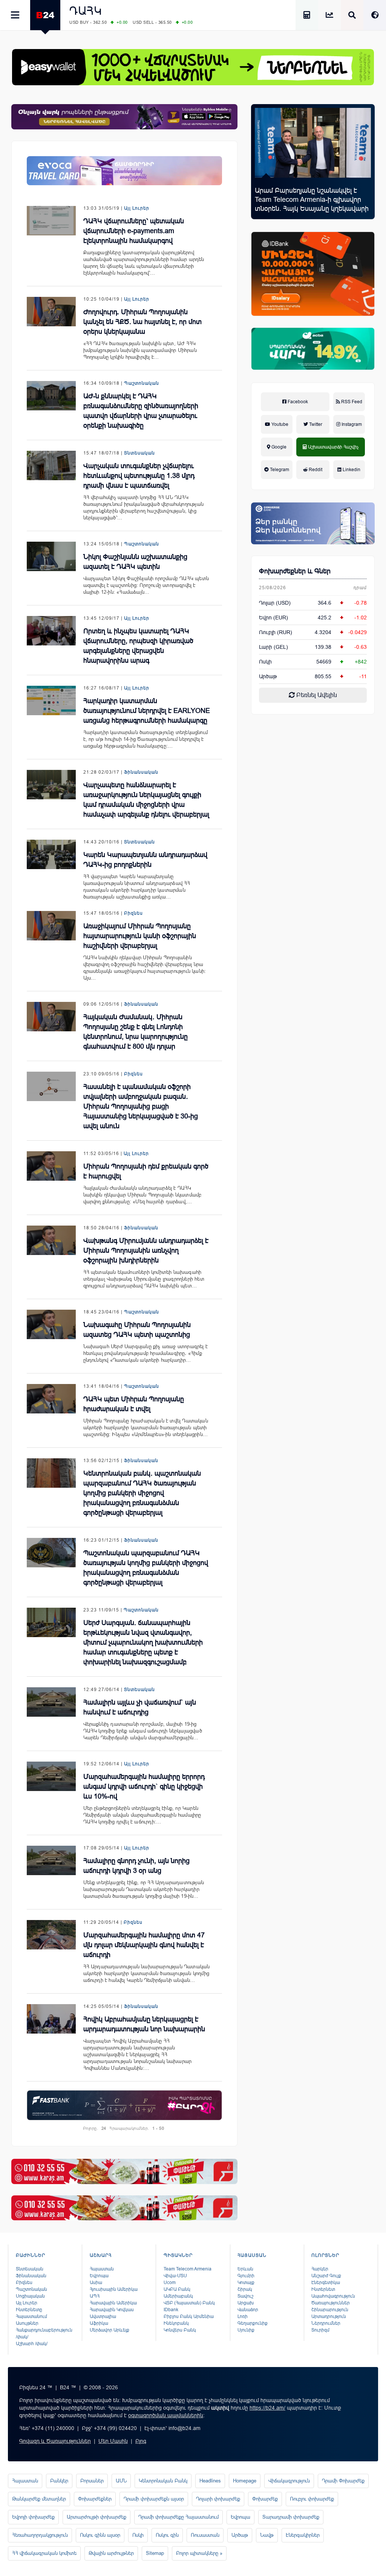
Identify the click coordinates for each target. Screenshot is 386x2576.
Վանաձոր (248, 2310)
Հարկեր (320, 2269)
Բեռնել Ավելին (316, 695)
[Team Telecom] (124, 171)
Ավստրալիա (103, 2316)
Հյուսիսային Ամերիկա (114, 2289)
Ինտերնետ (323, 2289)
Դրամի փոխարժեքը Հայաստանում (178, 2517)
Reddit (315, 470)
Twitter (315, 424)
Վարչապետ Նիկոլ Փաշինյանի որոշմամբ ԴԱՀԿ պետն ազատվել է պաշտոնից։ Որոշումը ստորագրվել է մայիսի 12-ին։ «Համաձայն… (146, 585)
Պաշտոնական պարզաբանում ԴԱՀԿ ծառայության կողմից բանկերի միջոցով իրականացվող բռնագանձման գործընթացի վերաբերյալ (146, 1568)
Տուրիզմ (320, 2330)
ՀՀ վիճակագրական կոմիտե (44, 2553)
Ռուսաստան (205, 2535)
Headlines (210, 2481)
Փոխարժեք (265, 2499)
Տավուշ (245, 2296)
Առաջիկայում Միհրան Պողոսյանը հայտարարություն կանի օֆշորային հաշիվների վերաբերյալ (140, 936)
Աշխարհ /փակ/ (32, 2344)
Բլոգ (141, 2441)
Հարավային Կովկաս (112, 2310)
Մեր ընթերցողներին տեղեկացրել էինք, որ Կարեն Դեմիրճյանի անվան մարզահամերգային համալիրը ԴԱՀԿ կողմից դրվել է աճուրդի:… (142, 1815)
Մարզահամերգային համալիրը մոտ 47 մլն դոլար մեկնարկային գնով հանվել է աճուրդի (144, 1945)
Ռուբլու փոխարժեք (312, 2499)
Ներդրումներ (326, 2323)
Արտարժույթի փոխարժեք (96, 2517)
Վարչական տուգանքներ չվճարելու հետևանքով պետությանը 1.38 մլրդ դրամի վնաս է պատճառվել (139, 476)
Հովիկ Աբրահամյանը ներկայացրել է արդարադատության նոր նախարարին (144, 2024)
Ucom (170, 2283)
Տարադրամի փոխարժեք (291, 2517)
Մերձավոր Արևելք (110, 2330)
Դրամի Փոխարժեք (343, 2481)
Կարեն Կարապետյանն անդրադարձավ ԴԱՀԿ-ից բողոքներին (145, 860)
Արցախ (246, 2303)
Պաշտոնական (142, 383)
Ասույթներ (27, 2323)
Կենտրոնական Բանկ (163, 2481)
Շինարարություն (330, 2310)
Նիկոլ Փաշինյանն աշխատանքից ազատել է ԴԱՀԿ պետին (135, 562)
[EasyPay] (193, 67)
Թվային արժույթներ (111, 2553)
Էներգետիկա (326, 2283)
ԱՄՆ (121, 2481)
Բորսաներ (92, 2481)
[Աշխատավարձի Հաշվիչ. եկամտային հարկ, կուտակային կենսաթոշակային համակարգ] (307, 16)
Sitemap (155, 2553)
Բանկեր (59, 2481)
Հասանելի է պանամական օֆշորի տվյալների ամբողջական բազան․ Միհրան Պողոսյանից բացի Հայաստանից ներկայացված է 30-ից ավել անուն (141, 1106)
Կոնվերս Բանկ (180, 2330)
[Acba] (313, 349)
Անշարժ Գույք (326, 2276)
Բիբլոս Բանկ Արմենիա (189, 2316)
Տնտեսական (139, 453)
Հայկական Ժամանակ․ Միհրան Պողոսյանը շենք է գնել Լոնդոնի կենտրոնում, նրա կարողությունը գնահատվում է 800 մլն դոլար (136, 1032)
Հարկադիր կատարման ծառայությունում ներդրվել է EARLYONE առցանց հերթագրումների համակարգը (147, 711)
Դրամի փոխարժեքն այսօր (154, 2499)
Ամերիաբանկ (178, 2296)
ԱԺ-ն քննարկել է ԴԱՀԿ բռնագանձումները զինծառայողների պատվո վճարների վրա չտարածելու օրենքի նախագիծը (141, 411)
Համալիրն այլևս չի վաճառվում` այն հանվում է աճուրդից (140, 1707)
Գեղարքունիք (253, 2323)
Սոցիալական (30, 2296)
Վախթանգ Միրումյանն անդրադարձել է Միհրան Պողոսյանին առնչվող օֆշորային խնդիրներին (146, 1250)
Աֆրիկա (99, 2323)
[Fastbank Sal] (124, 2105)
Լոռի (243, 2316)
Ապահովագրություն (333, 2296)
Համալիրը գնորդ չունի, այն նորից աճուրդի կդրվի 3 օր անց (136, 1866)
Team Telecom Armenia (188, 2269)
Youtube (279, 424)
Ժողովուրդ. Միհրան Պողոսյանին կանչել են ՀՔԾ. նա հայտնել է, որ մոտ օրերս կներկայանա (142, 322)
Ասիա (96, 2283)
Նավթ (267, 2535)
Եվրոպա (99, 2276)
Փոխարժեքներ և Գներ (295, 571)
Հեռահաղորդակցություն (40, 2535)
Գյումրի (246, 2276)
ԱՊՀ (95, 2296)
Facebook (297, 402)
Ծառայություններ (331, 2303)
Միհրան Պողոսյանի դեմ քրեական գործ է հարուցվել (146, 1171)
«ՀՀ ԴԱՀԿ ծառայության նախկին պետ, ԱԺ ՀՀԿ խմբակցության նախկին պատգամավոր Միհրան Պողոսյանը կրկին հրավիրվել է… (140, 350)
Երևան (245, 2269)
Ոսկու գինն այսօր (100, 2535)
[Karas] (124, 2171)
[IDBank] (313, 274)
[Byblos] (124, 117)
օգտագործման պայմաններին (166, 2415)
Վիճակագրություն (289, 2481)
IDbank (171, 2310)
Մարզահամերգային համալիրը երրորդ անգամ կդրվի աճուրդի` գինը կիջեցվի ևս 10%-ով (144, 1786)
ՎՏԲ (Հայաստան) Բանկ (189, 2303)
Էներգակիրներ (303, 2535)
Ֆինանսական (141, 772)
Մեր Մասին (113, 2441)
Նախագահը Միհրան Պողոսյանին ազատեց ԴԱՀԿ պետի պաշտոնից (137, 1330)
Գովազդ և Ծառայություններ (55, 2441)
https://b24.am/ (267, 2408)
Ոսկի (265, 662)
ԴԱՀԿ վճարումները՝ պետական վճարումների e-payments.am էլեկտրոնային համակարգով (134, 231)
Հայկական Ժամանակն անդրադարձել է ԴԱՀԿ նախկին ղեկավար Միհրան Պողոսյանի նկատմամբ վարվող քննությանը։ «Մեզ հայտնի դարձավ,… (142, 1195)
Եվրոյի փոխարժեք (33, 2517)
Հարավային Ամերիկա (113, 2303)
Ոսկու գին (167, 2535)
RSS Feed (351, 402)
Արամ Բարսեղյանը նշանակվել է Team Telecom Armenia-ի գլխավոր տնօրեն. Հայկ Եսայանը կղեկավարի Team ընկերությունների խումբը (312, 204)
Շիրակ (245, 2289)
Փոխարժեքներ (95, 2499)
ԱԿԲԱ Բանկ (177, 2289)
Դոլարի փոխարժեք (218, 2499)
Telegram (279, 470)
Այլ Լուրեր (137, 208)
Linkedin (351, 470)
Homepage (245, 2481)
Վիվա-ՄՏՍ (175, 2276)
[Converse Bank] (313, 523)
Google (278, 447)
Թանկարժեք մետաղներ (39, 2499)
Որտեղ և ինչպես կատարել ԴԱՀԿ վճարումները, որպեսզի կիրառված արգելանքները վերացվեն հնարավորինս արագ (138, 646)
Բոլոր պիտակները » (199, 2553)
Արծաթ (240, 2535)
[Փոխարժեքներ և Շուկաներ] (329, 16)
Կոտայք (246, 2283)
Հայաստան (102, 2269)
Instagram (351, 424)
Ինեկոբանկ (176, 2323)
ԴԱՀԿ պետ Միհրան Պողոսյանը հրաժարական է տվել (134, 1404)
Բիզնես (133, 913)
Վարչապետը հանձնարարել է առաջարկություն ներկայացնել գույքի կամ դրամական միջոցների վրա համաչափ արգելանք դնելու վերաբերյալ (146, 800)
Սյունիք (246, 2330)
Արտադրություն (329, 2316)
